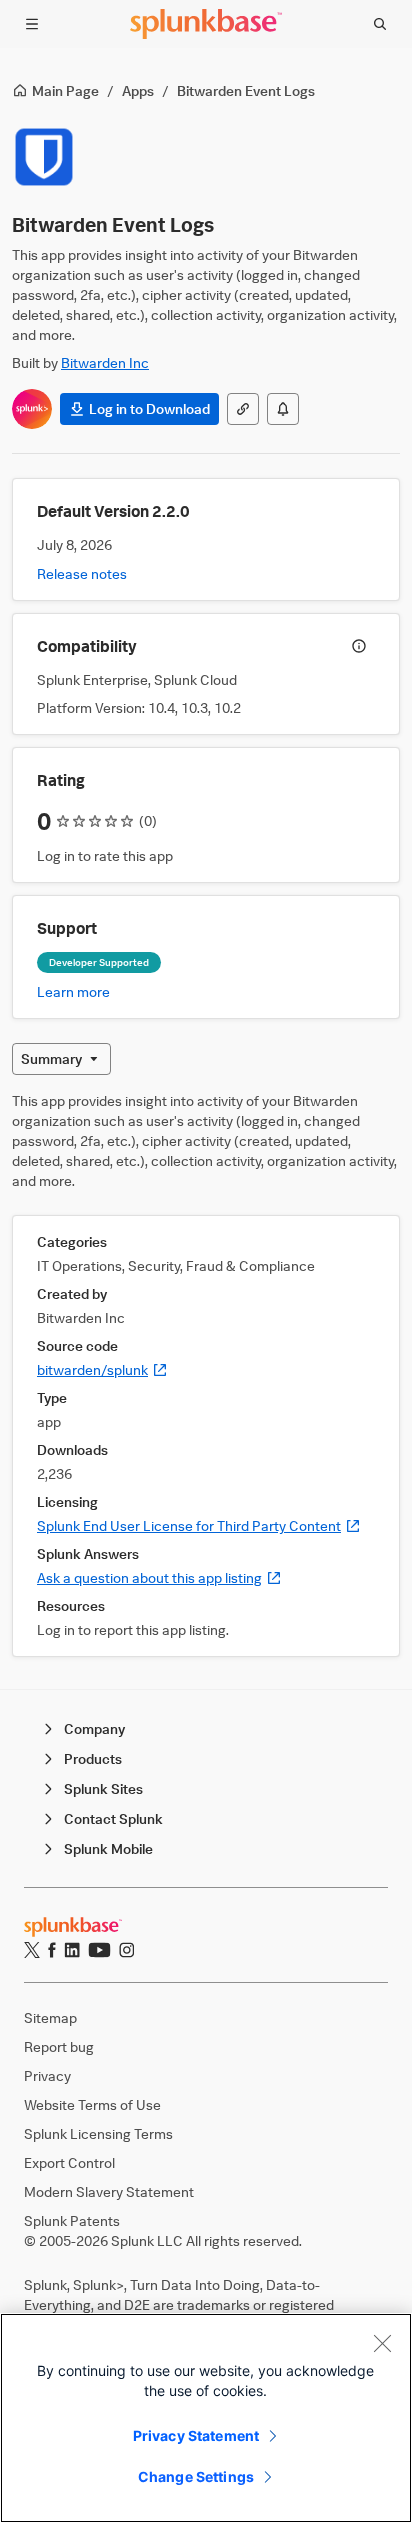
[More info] (359, 646)
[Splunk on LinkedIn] (72, 1950)
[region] (206, 2418)
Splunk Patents (72, 2220)
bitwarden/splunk (102, 1369)
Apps (138, 90)
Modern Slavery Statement (109, 2191)
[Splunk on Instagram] (126, 1950)
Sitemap (50, 2017)
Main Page (65, 90)
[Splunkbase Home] (206, 24)
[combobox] (61, 1059)
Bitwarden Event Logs (246, 90)
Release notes (82, 573)
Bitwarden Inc (105, 362)
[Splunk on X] (32, 1950)
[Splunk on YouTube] (99, 1950)
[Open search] (380, 24)
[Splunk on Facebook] (52, 1950)
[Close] (382, 2343)
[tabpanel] (206, 1374)
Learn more (73, 991)
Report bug (59, 2046)
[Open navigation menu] (32, 24)
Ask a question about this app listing (159, 1577)
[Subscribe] (283, 409)
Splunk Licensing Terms (98, 2133)
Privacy (47, 2075)
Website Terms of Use (92, 2104)
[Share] (243, 409)
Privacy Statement (196, 2435)
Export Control (69, 2162)
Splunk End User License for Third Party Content (199, 1525)
